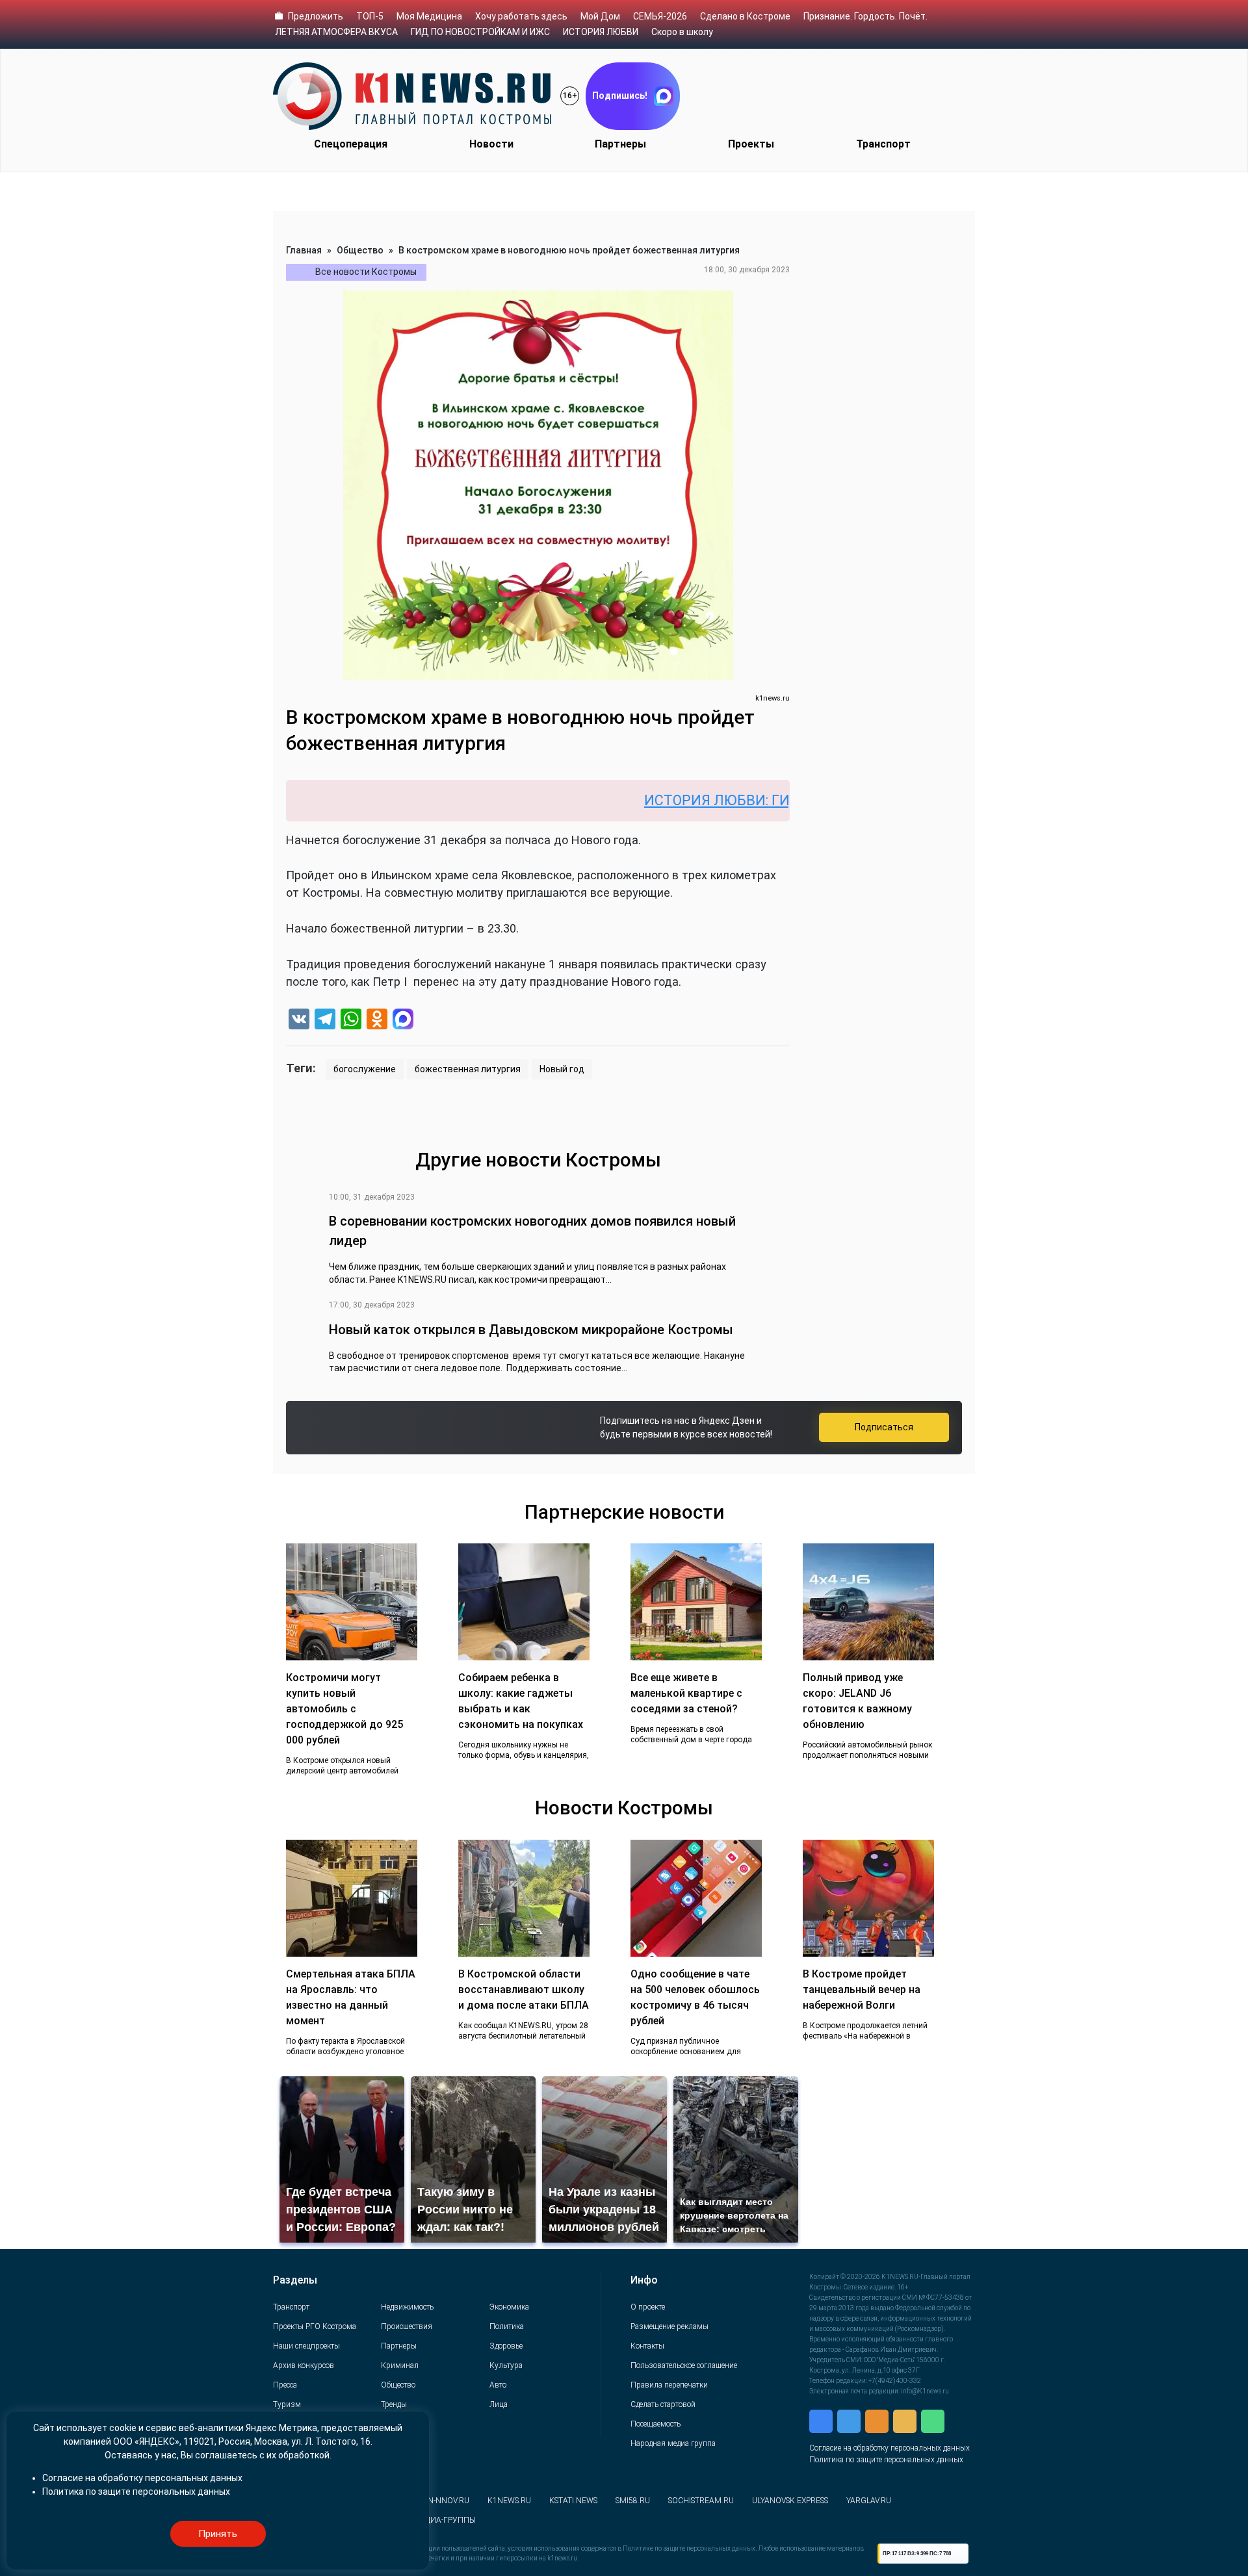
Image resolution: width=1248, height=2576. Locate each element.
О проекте (648, 2307)
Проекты (751, 144)
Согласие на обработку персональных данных (890, 2448)
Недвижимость (407, 2307)
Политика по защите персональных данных (886, 2460)
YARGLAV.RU (869, 2501)
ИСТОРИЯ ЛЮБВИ (601, 32)
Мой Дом (600, 16)
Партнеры (620, 144)
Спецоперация (351, 144)
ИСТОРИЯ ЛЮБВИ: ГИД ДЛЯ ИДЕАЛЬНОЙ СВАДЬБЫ (741, 800)
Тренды (394, 2404)
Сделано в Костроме (745, 16)
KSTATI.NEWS (573, 2501)
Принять (218, 2534)
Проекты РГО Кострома (315, 2326)
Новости (491, 144)
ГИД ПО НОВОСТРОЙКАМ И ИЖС (480, 32)
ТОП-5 (370, 16)
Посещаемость (656, 2424)
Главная (304, 250)
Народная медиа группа (673, 2443)
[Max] (403, 1021)
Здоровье (506, 2346)
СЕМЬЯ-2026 (660, 16)
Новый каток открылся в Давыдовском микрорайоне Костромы (531, 1330)
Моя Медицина (429, 16)
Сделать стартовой (663, 2404)
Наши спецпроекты (306, 2346)
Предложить (316, 16)
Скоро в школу (682, 32)
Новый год (562, 1069)
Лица (499, 2404)
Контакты (647, 2346)
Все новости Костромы (366, 272)
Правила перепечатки (669, 2385)
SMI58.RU (633, 2501)
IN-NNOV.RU (448, 2501)
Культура (506, 2365)
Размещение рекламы (669, 2326)
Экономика (509, 2307)
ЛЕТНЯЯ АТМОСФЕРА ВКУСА (336, 32)
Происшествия (407, 2326)
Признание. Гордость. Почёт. (865, 16)
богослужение (365, 1069)
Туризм (287, 2404)
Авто (498, 2385)
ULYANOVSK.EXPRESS (790, 2501)
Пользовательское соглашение (684, 2365)
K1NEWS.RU (509, 2501)
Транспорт (883, 144)
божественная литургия (468, 1069)
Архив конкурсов (304, 2365)
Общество (360, 250)
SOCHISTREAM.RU (701, 2501)
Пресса (285, 2385)
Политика (507, 2326)
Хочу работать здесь (521, 16)
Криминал (400, 2365)
